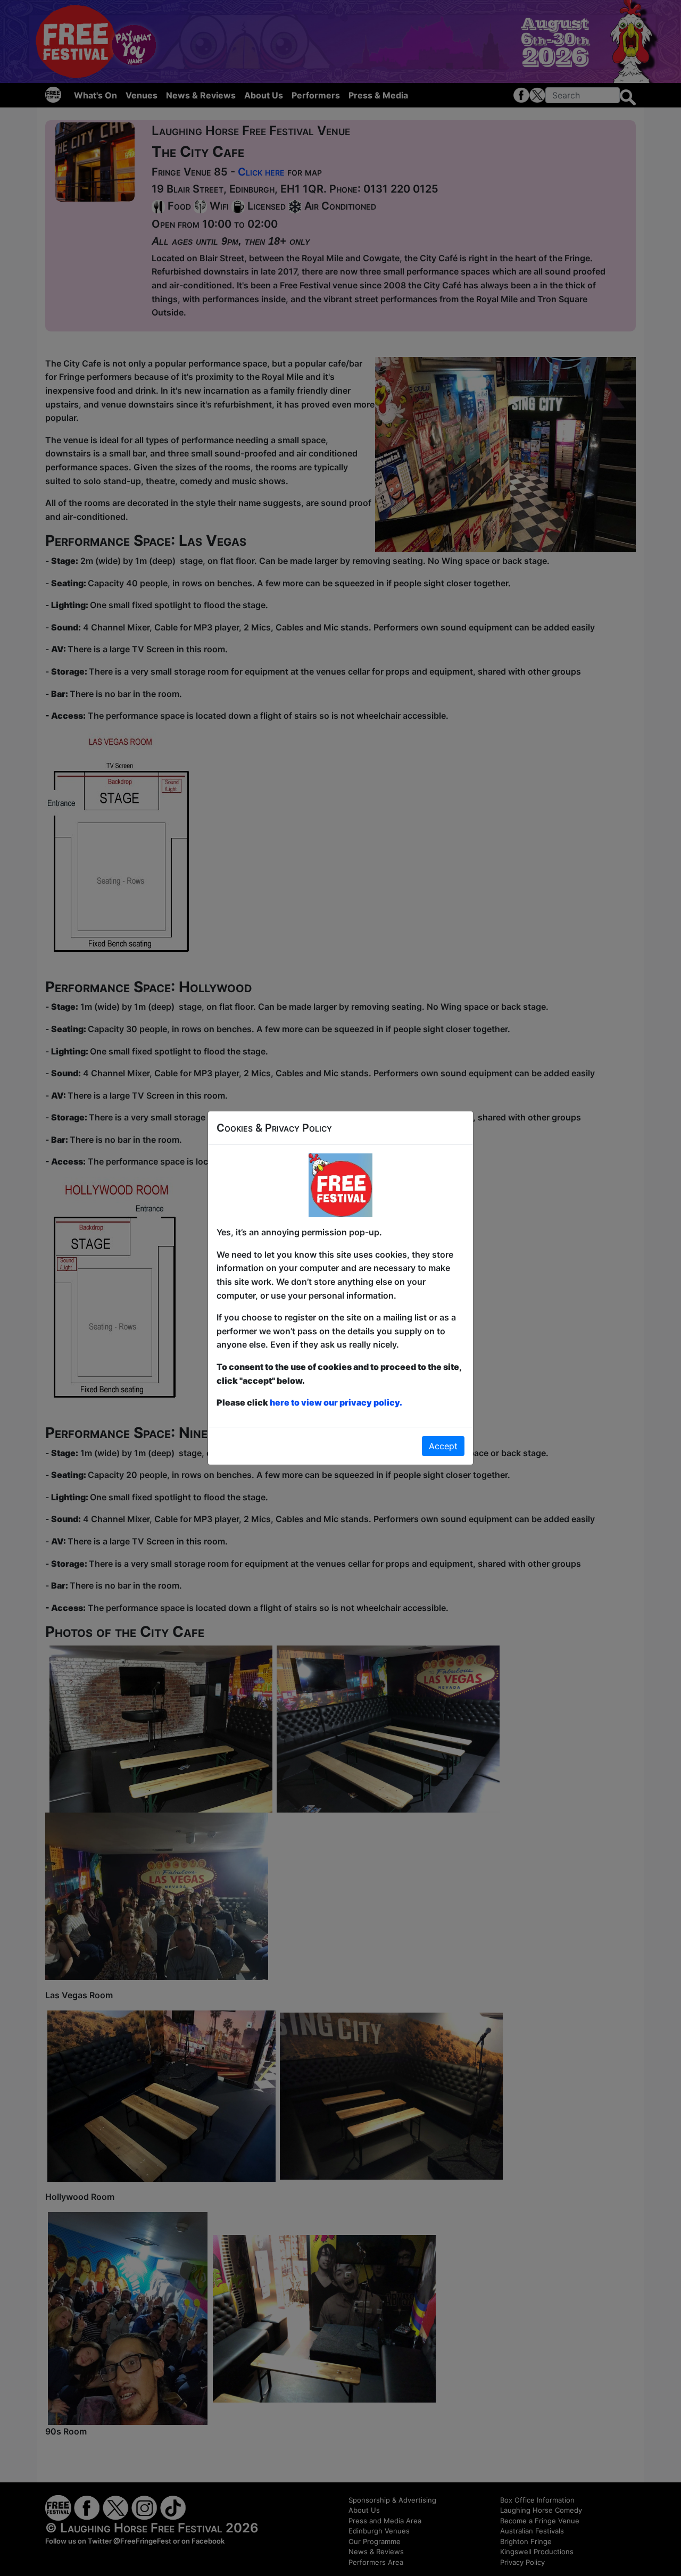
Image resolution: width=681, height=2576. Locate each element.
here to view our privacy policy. (336, 1402)
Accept (443, 1446)
